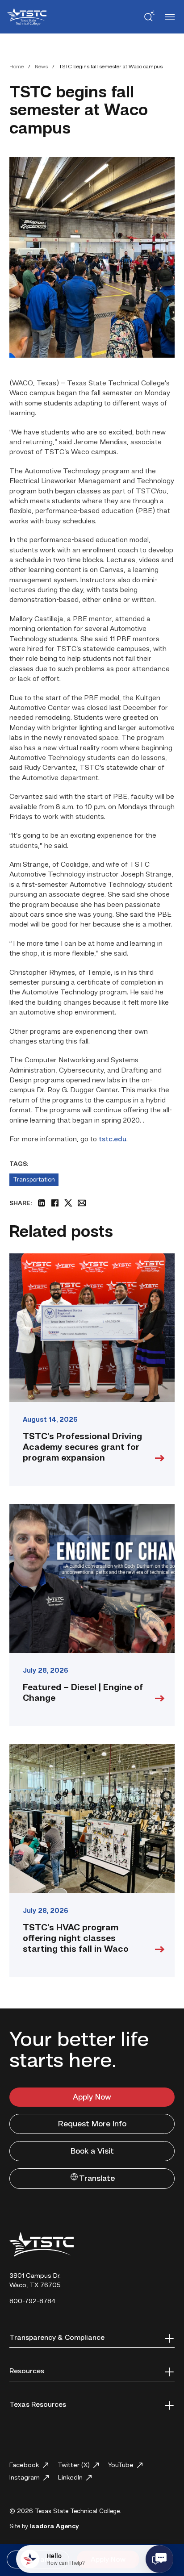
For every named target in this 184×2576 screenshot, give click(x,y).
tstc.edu (113, 1140)
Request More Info (92, 2124)
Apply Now (92, 2097)
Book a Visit (92, 2151)
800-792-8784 (32, 2302)
